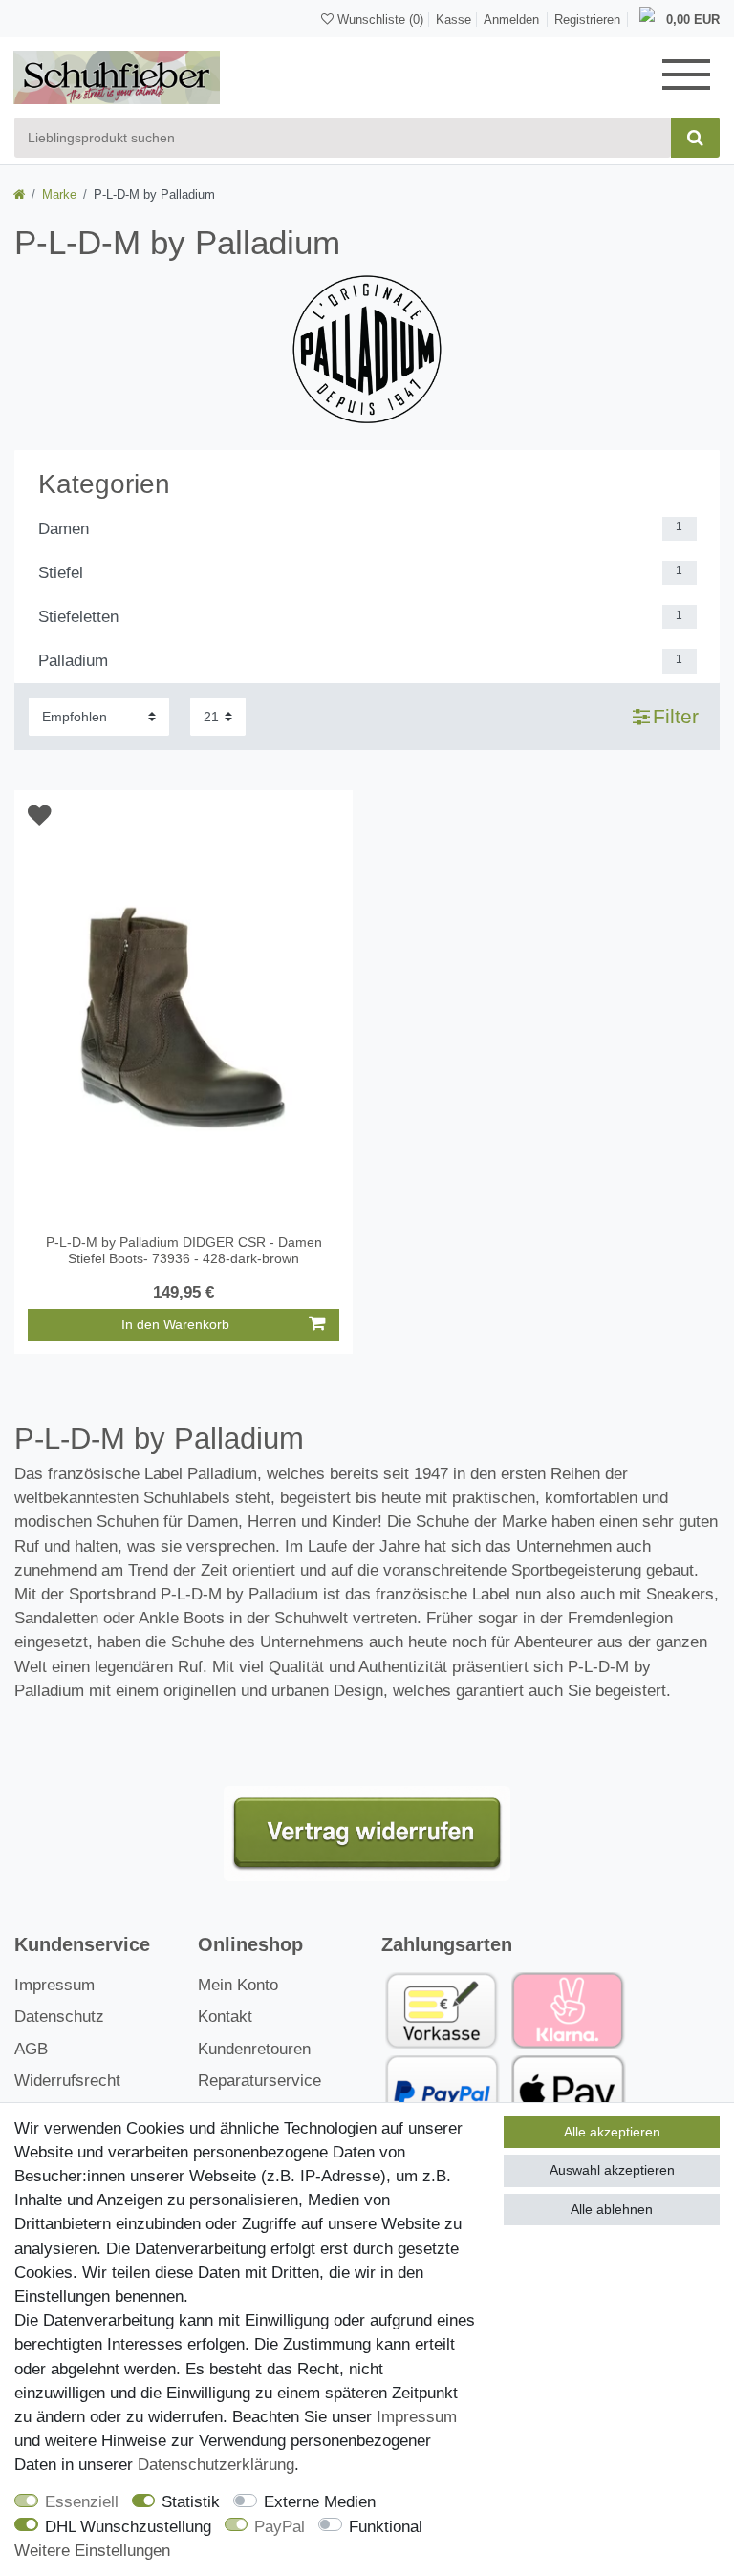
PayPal (280, 2527)
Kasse (453, 20)
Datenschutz (59, 2017)
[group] (183, 1019)
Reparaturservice (259, 2081)
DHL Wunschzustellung (128, 2527)
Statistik (191, 2502)
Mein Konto (238, 1985)
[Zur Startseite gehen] (19, 194)
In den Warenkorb (175, 1324)
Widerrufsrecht (67, 2081)
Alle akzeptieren (612, 2132)
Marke (59, 194)
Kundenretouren (254, 2049)
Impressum (54, 1985)
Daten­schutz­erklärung (216, 2465)
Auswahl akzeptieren (612, 2170)
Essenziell (82, 2502)
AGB (31, 2049)
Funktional (386, 2527)
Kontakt (225, 2017)
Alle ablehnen (612, 2209)
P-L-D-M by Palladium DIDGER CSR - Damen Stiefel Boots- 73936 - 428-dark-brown (184, 1250)
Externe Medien (320, 2502)
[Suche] (695, 138)
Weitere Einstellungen (92, 2551)
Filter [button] (676, 716)
